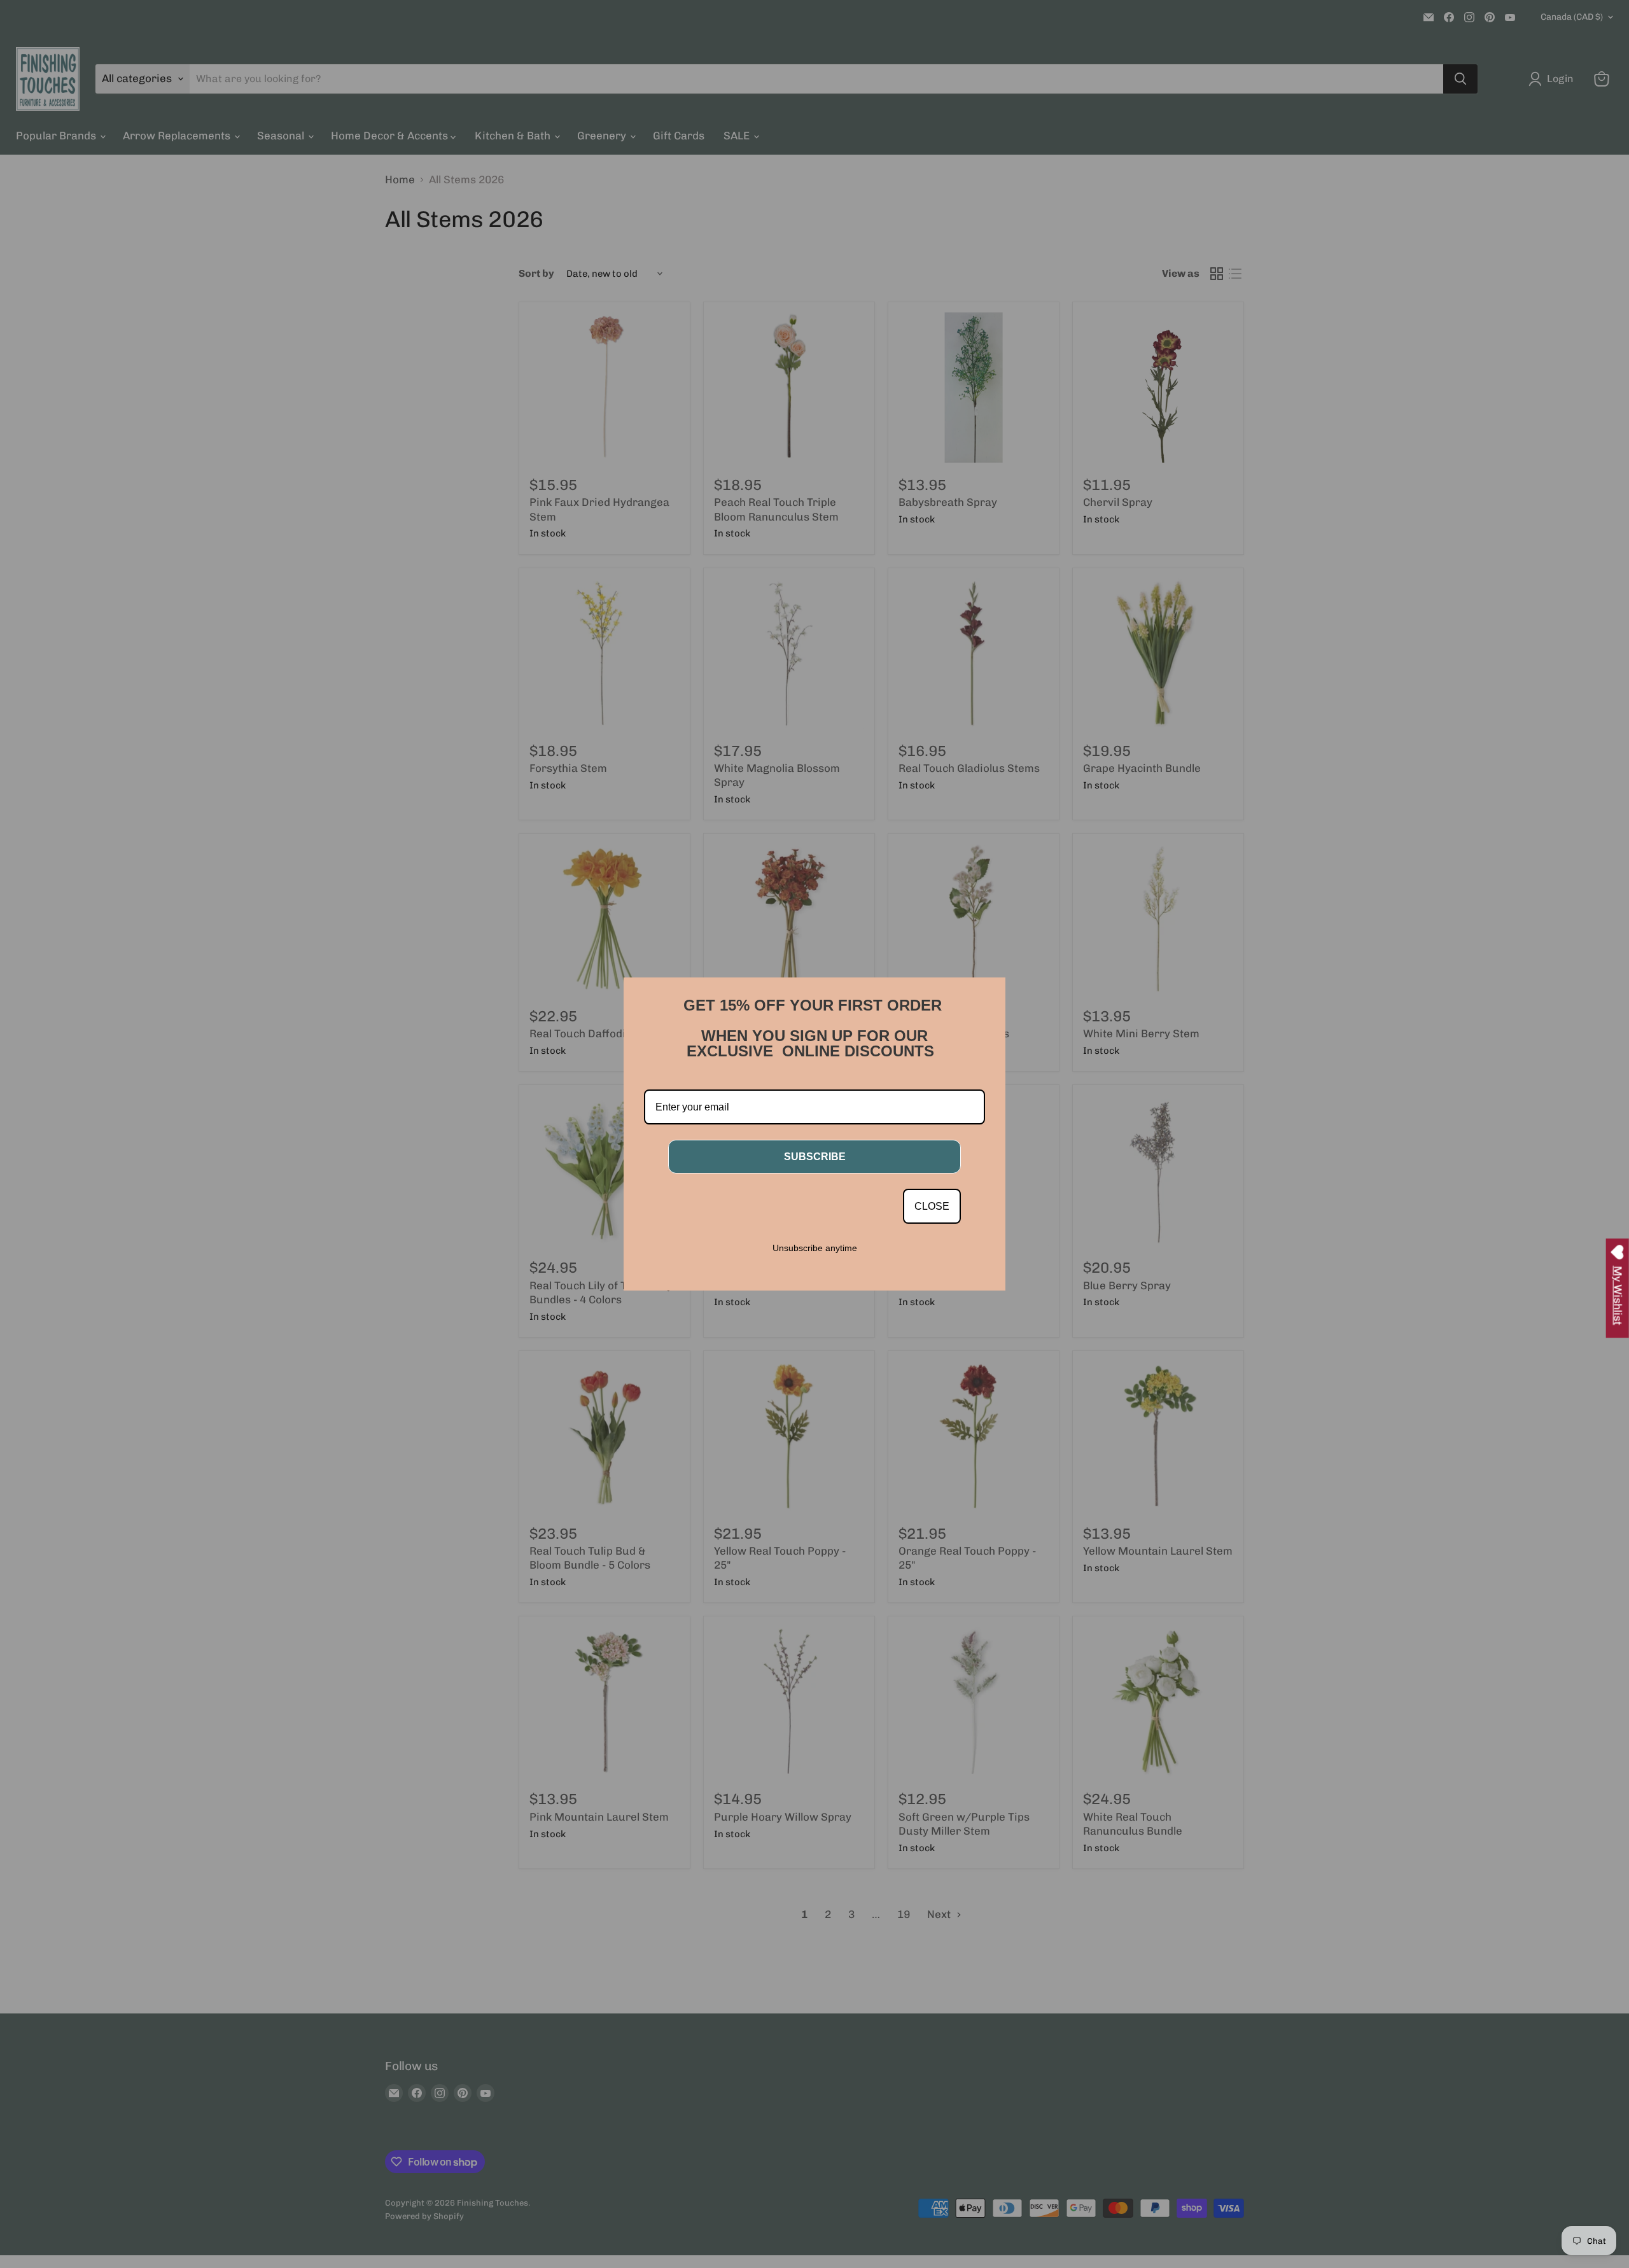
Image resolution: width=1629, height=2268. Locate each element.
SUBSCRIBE (815, 1157)
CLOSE (932, 1206)
